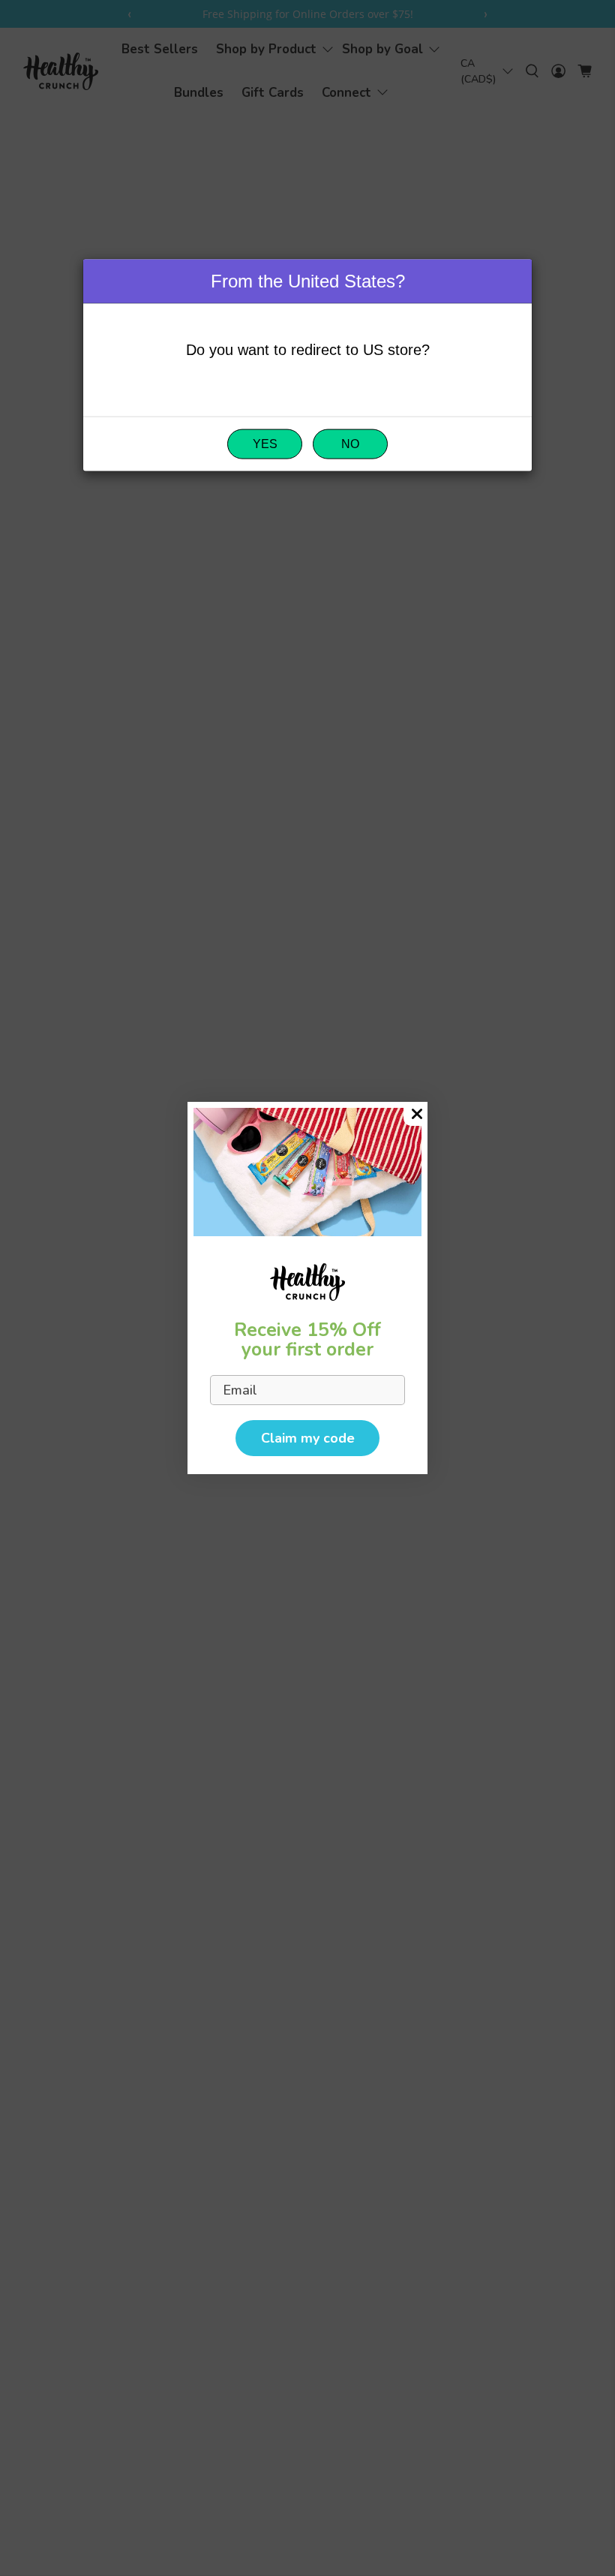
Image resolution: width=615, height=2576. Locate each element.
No (350, 444)
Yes (265, 444)
